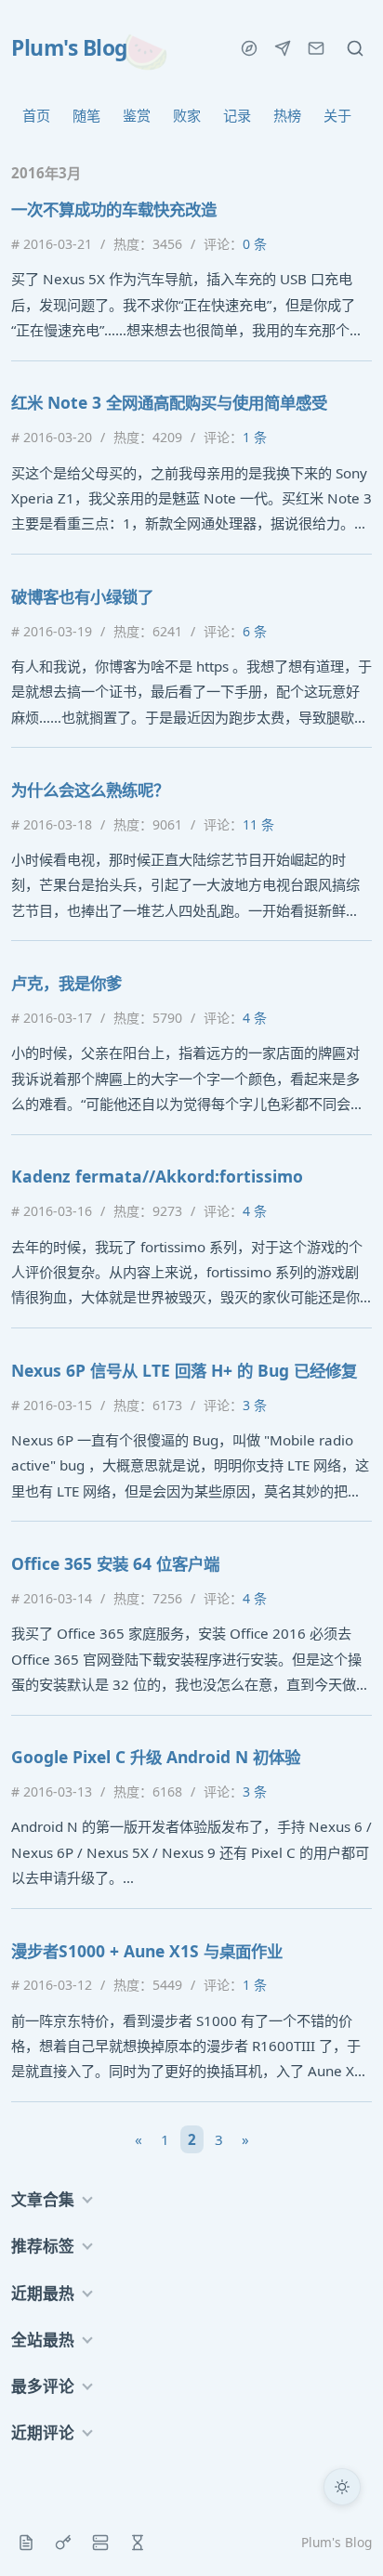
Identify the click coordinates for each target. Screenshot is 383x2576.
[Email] (316, 48)
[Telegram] (283, 48)
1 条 (255, 437)
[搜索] (355, 48)
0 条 (255, 244)
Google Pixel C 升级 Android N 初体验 (156, 1757)
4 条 (255, 1018)
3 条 (255, 1405)
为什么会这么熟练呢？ (90, 790)
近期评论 (43, 2432)
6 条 (255, 631)
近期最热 (43, 2293)
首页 (36, 115)
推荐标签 (43, 2246)
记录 (237, 115)
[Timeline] (138, 2543)
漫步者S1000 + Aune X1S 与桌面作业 (147, 1951)
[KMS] (63, 2543)
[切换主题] (342, 2487)
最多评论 (43, 2386)
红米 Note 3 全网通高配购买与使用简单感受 (169, 402)
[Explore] (249, 48)
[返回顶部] (342, 2535)
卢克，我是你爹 (66, 983)
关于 (337, 115)
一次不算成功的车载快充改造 (114, 209)
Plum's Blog (69, 48)
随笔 (86, 115)
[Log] (26, 2543)
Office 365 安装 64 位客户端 (115, 1563)
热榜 (287, 115)
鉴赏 (137, 115)
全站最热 (43, 2340)
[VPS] (100, 2543)
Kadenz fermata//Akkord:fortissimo (157, 1176)
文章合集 (43, 2199)
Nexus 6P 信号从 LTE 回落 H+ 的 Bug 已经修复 (184, 1370)
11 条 (258, 824)
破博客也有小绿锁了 (82, 596)
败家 (187, 115)
